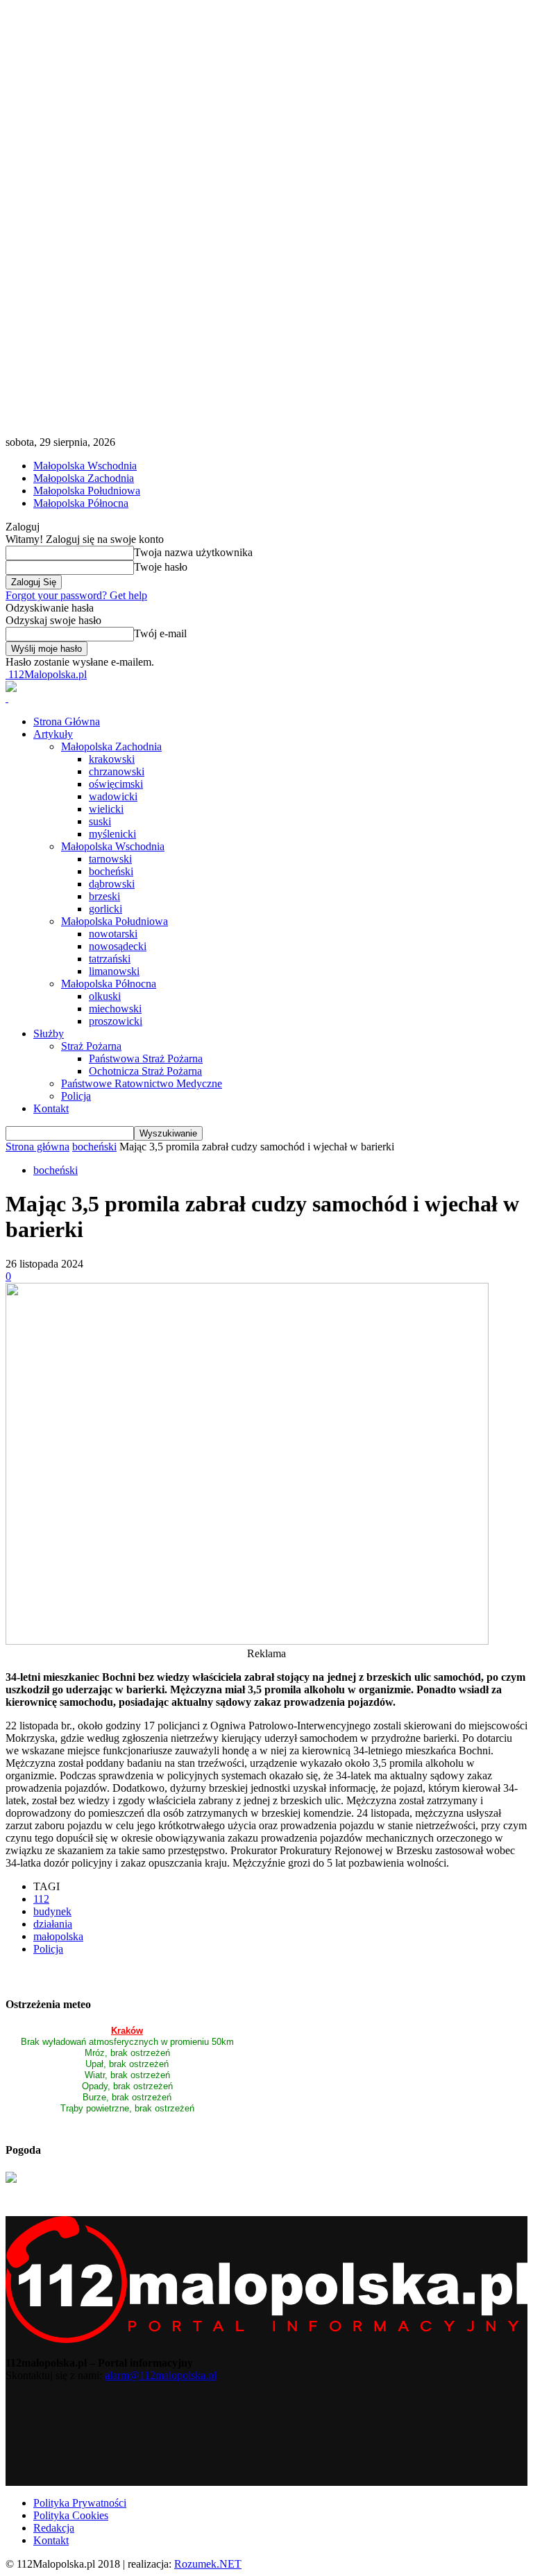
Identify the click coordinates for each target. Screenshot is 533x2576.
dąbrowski (112, 884)
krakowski (112, 759)
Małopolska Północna (81, 503)
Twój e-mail (160, 633)
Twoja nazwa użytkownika (193, 552)
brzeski (104, 896)
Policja (76, 1096)
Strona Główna (67, 721)
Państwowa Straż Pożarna (146, 1058)
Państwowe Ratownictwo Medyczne (142, 1083)
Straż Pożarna (91, 1046)
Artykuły (53, 734)
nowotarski (113, 934)
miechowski (115, 1009)
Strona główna (37, 1147)
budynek (52, 1911)
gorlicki (105, 909)
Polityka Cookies (71, 2515)
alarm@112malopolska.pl (161, 2375)
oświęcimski (116, 784)
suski (100, 821)
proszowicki (116, 1021)
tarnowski (110, 859)
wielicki (106, 809)
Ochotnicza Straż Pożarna (145, 1071)
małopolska (58, 1936)
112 (41, 1899)
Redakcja (54, 2528)
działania (53, 1924)
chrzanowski (117, 771)
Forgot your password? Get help (76, 595)
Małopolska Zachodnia (84, 478)
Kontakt (51, 1108)
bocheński (111, 871)
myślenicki (112, 834)
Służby (49, 1034)
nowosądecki (118, 946)
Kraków (127, 2031)
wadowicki (113, 796)
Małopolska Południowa (87, 491)
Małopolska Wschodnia (85, 466)
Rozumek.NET (208, 2564)
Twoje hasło (161, 567)
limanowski (114, 971)
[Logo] (7, 698)
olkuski (105, 996)
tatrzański (110, 959)
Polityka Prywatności (80, 2503)
